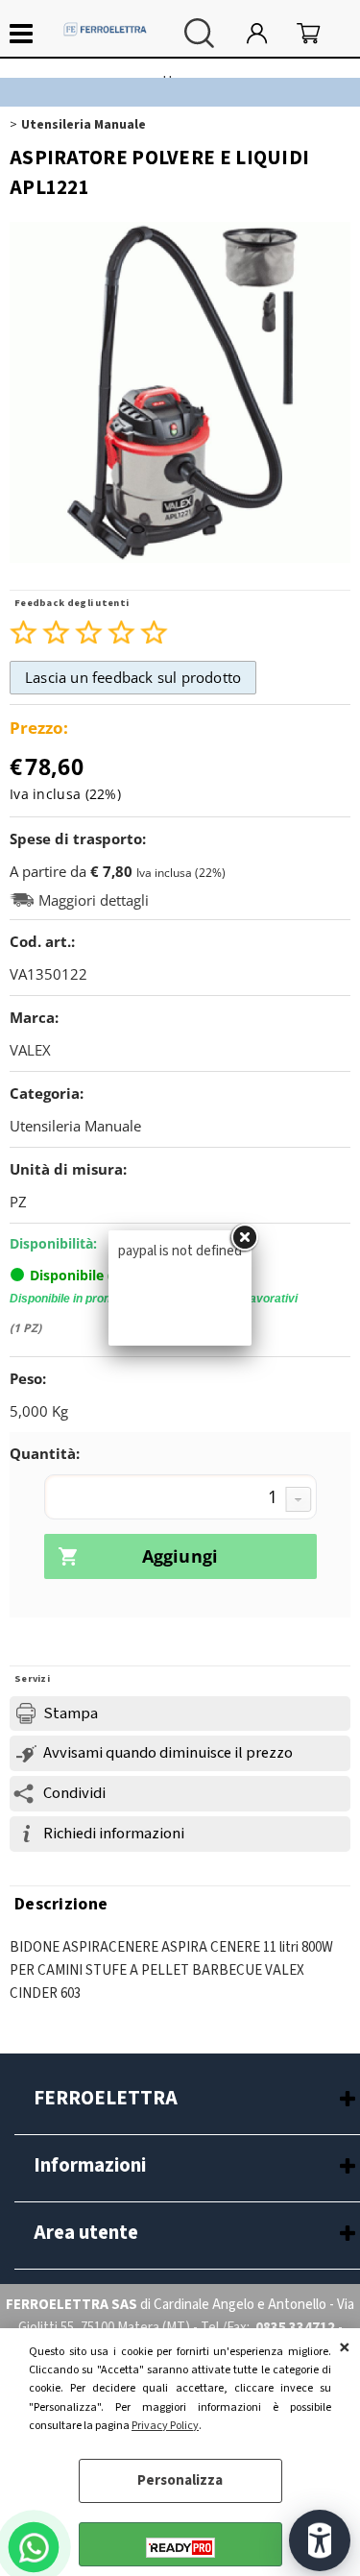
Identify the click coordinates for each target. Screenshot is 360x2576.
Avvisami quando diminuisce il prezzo (168, 1753)
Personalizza (180, 2480)
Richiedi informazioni (114, 1834)
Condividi (74, 1793)
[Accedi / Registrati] (267, 33)
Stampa (71, 1713)
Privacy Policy (165, 2426)
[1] (180, 1499)
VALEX (30, 1050)
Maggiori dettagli (94, 900)
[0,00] (319, 33)
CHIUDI (345, 2347)
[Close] (244, 1238)
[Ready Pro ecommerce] (180, 2548)
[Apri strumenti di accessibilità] (320, 2540)
